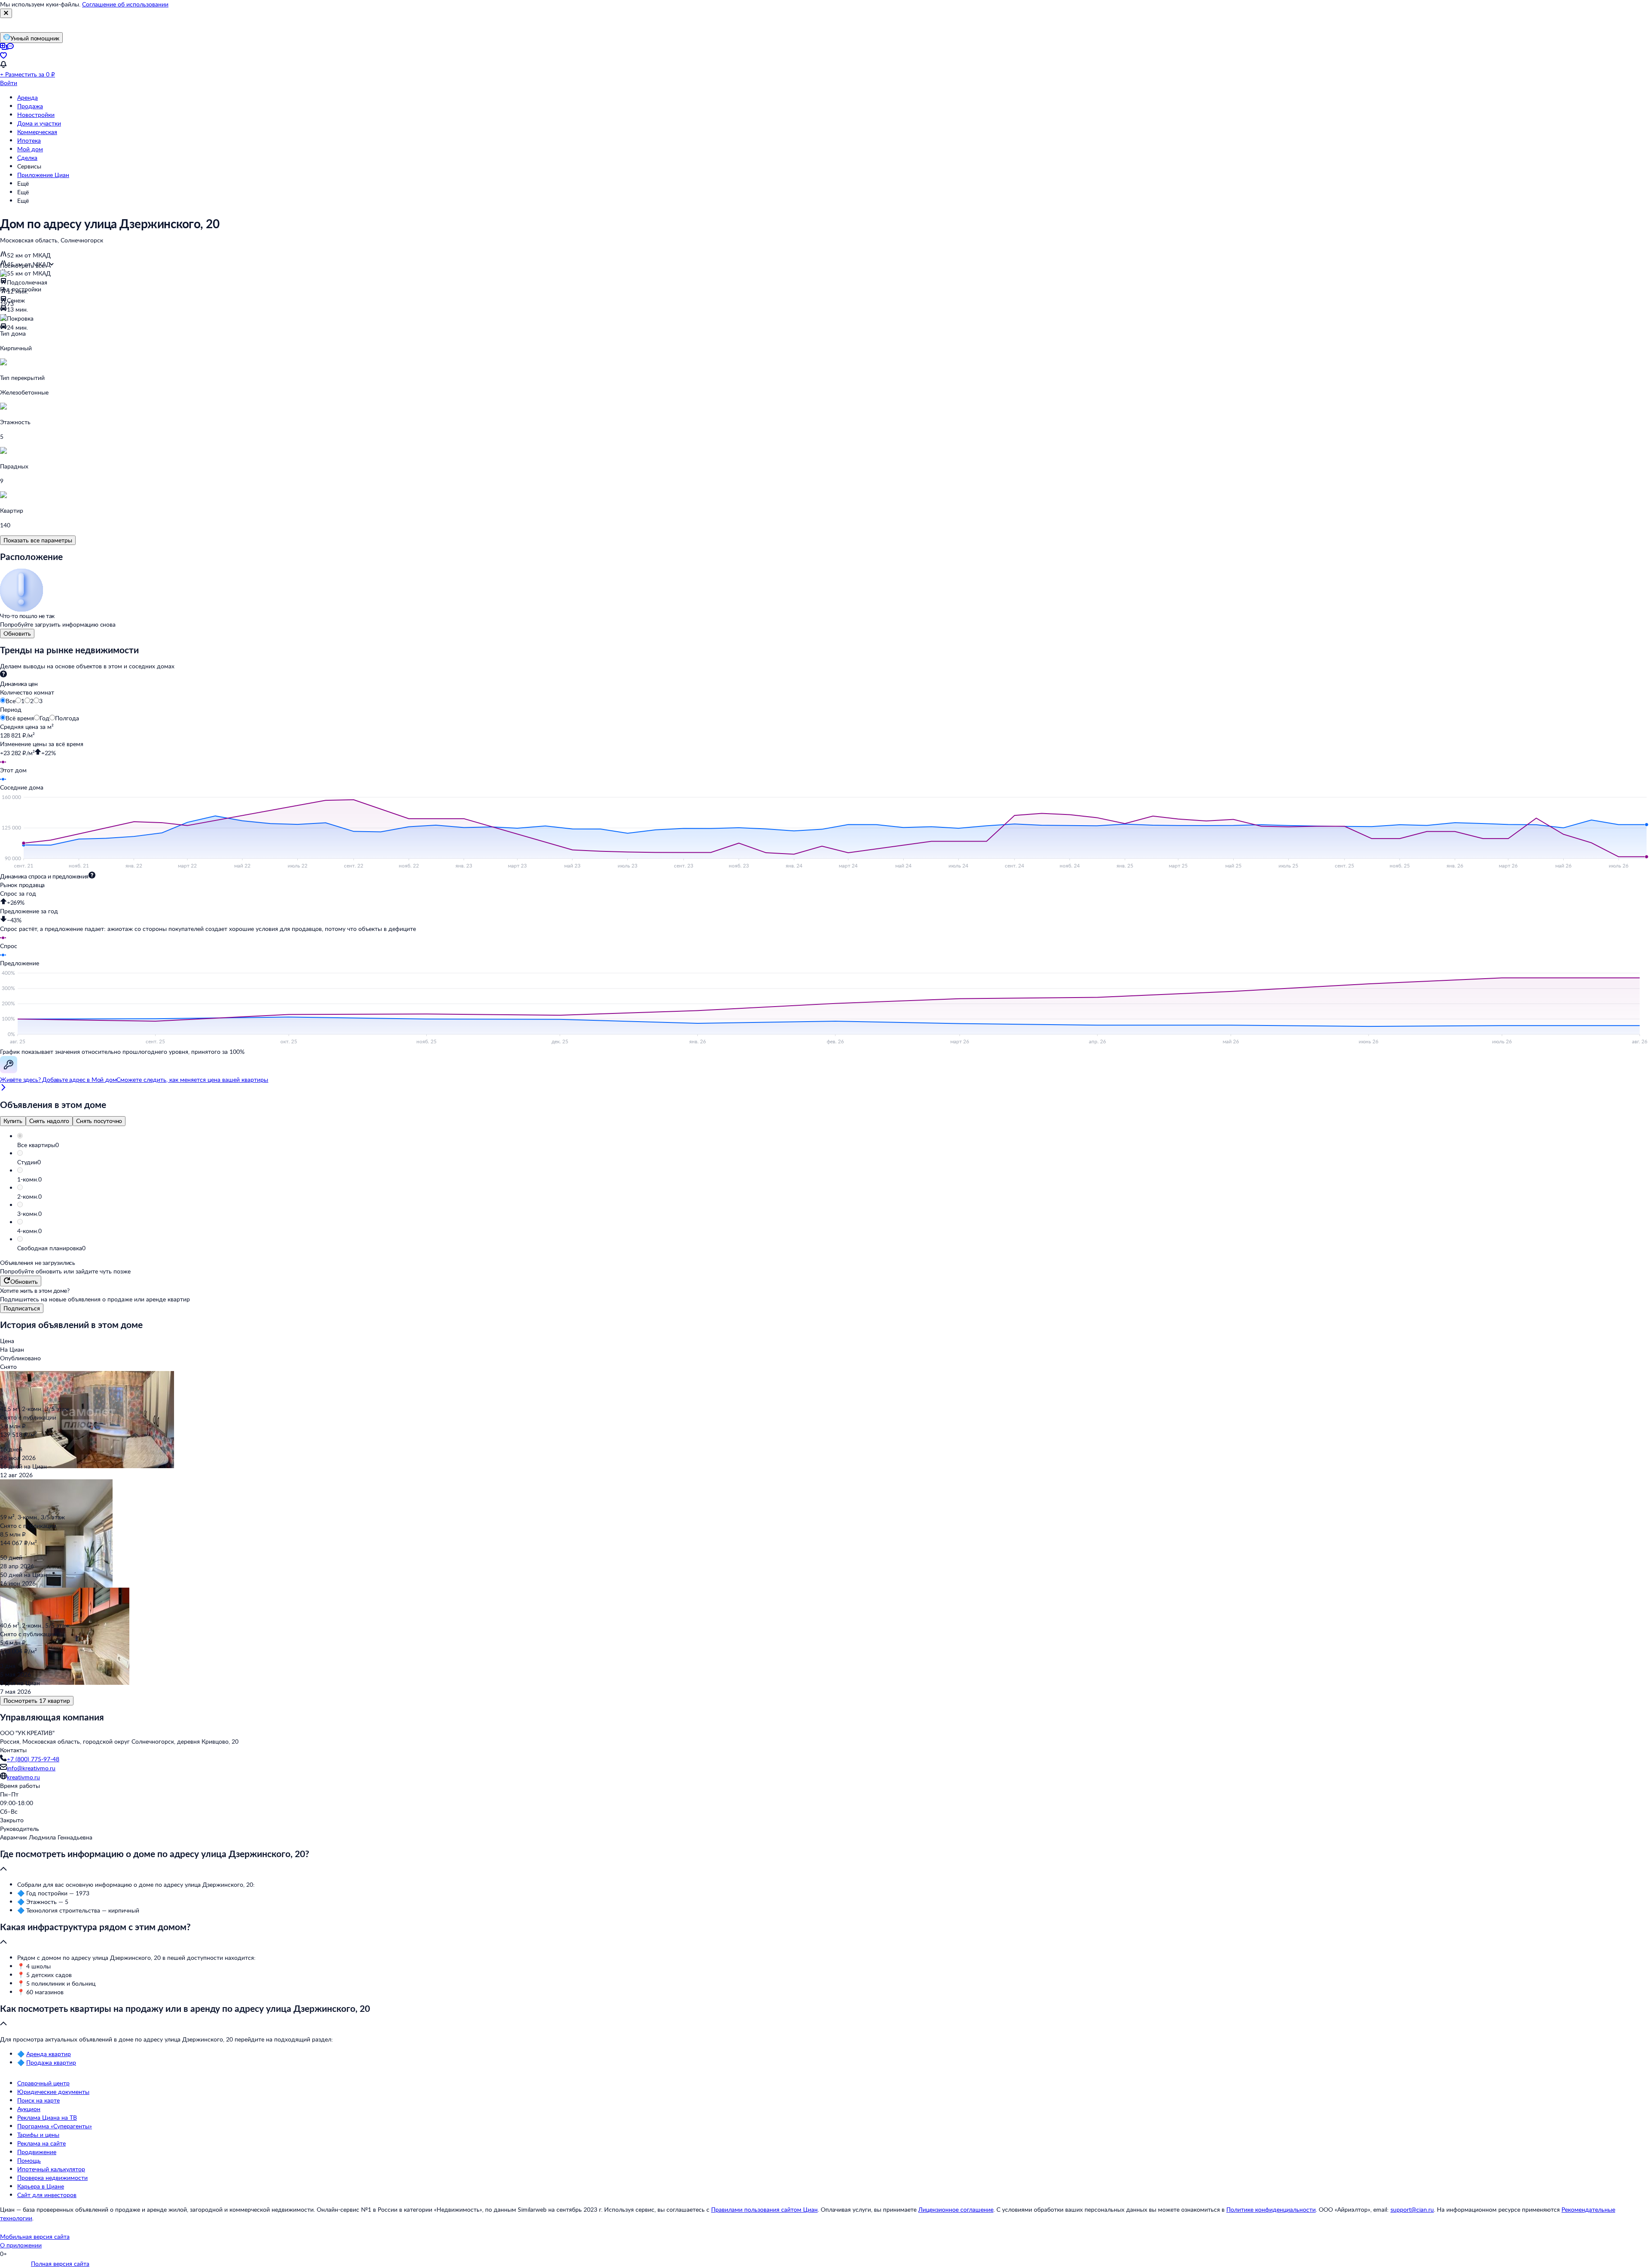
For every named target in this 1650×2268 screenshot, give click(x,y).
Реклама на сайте (41, 2143)
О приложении (21, 2245)
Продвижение (37, 2152)
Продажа (30, 106)
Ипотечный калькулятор (51, 2169)
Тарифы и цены (38, 2135)
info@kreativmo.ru (31, 1768)
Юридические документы (53, 2092)
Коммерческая (37, 132)
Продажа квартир (51, 2062)
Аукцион (29, 2109)
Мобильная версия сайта (35, 2236)
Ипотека (29, 140)
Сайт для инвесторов (47, 2195)
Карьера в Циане (41, 2186)
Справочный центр (43, 2083)
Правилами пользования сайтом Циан (764, 2209)
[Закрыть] (6, 13)
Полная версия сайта (60, 2263)
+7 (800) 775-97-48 (33, 1759)
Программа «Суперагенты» (55, 2126)
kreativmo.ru (23, 1777)
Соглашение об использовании (125, 4)
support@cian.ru (1412, 2209)
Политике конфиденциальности (1271, 2209)
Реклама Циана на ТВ (47, 2117)
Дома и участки (39, 123)
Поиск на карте (38, 2100)
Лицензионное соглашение (956, 2209)
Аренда (27, 97)
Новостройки (36, 115)
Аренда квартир (49, 2054)
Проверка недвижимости (52, 2178)
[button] (834, 1145)
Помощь (29, 2160)
